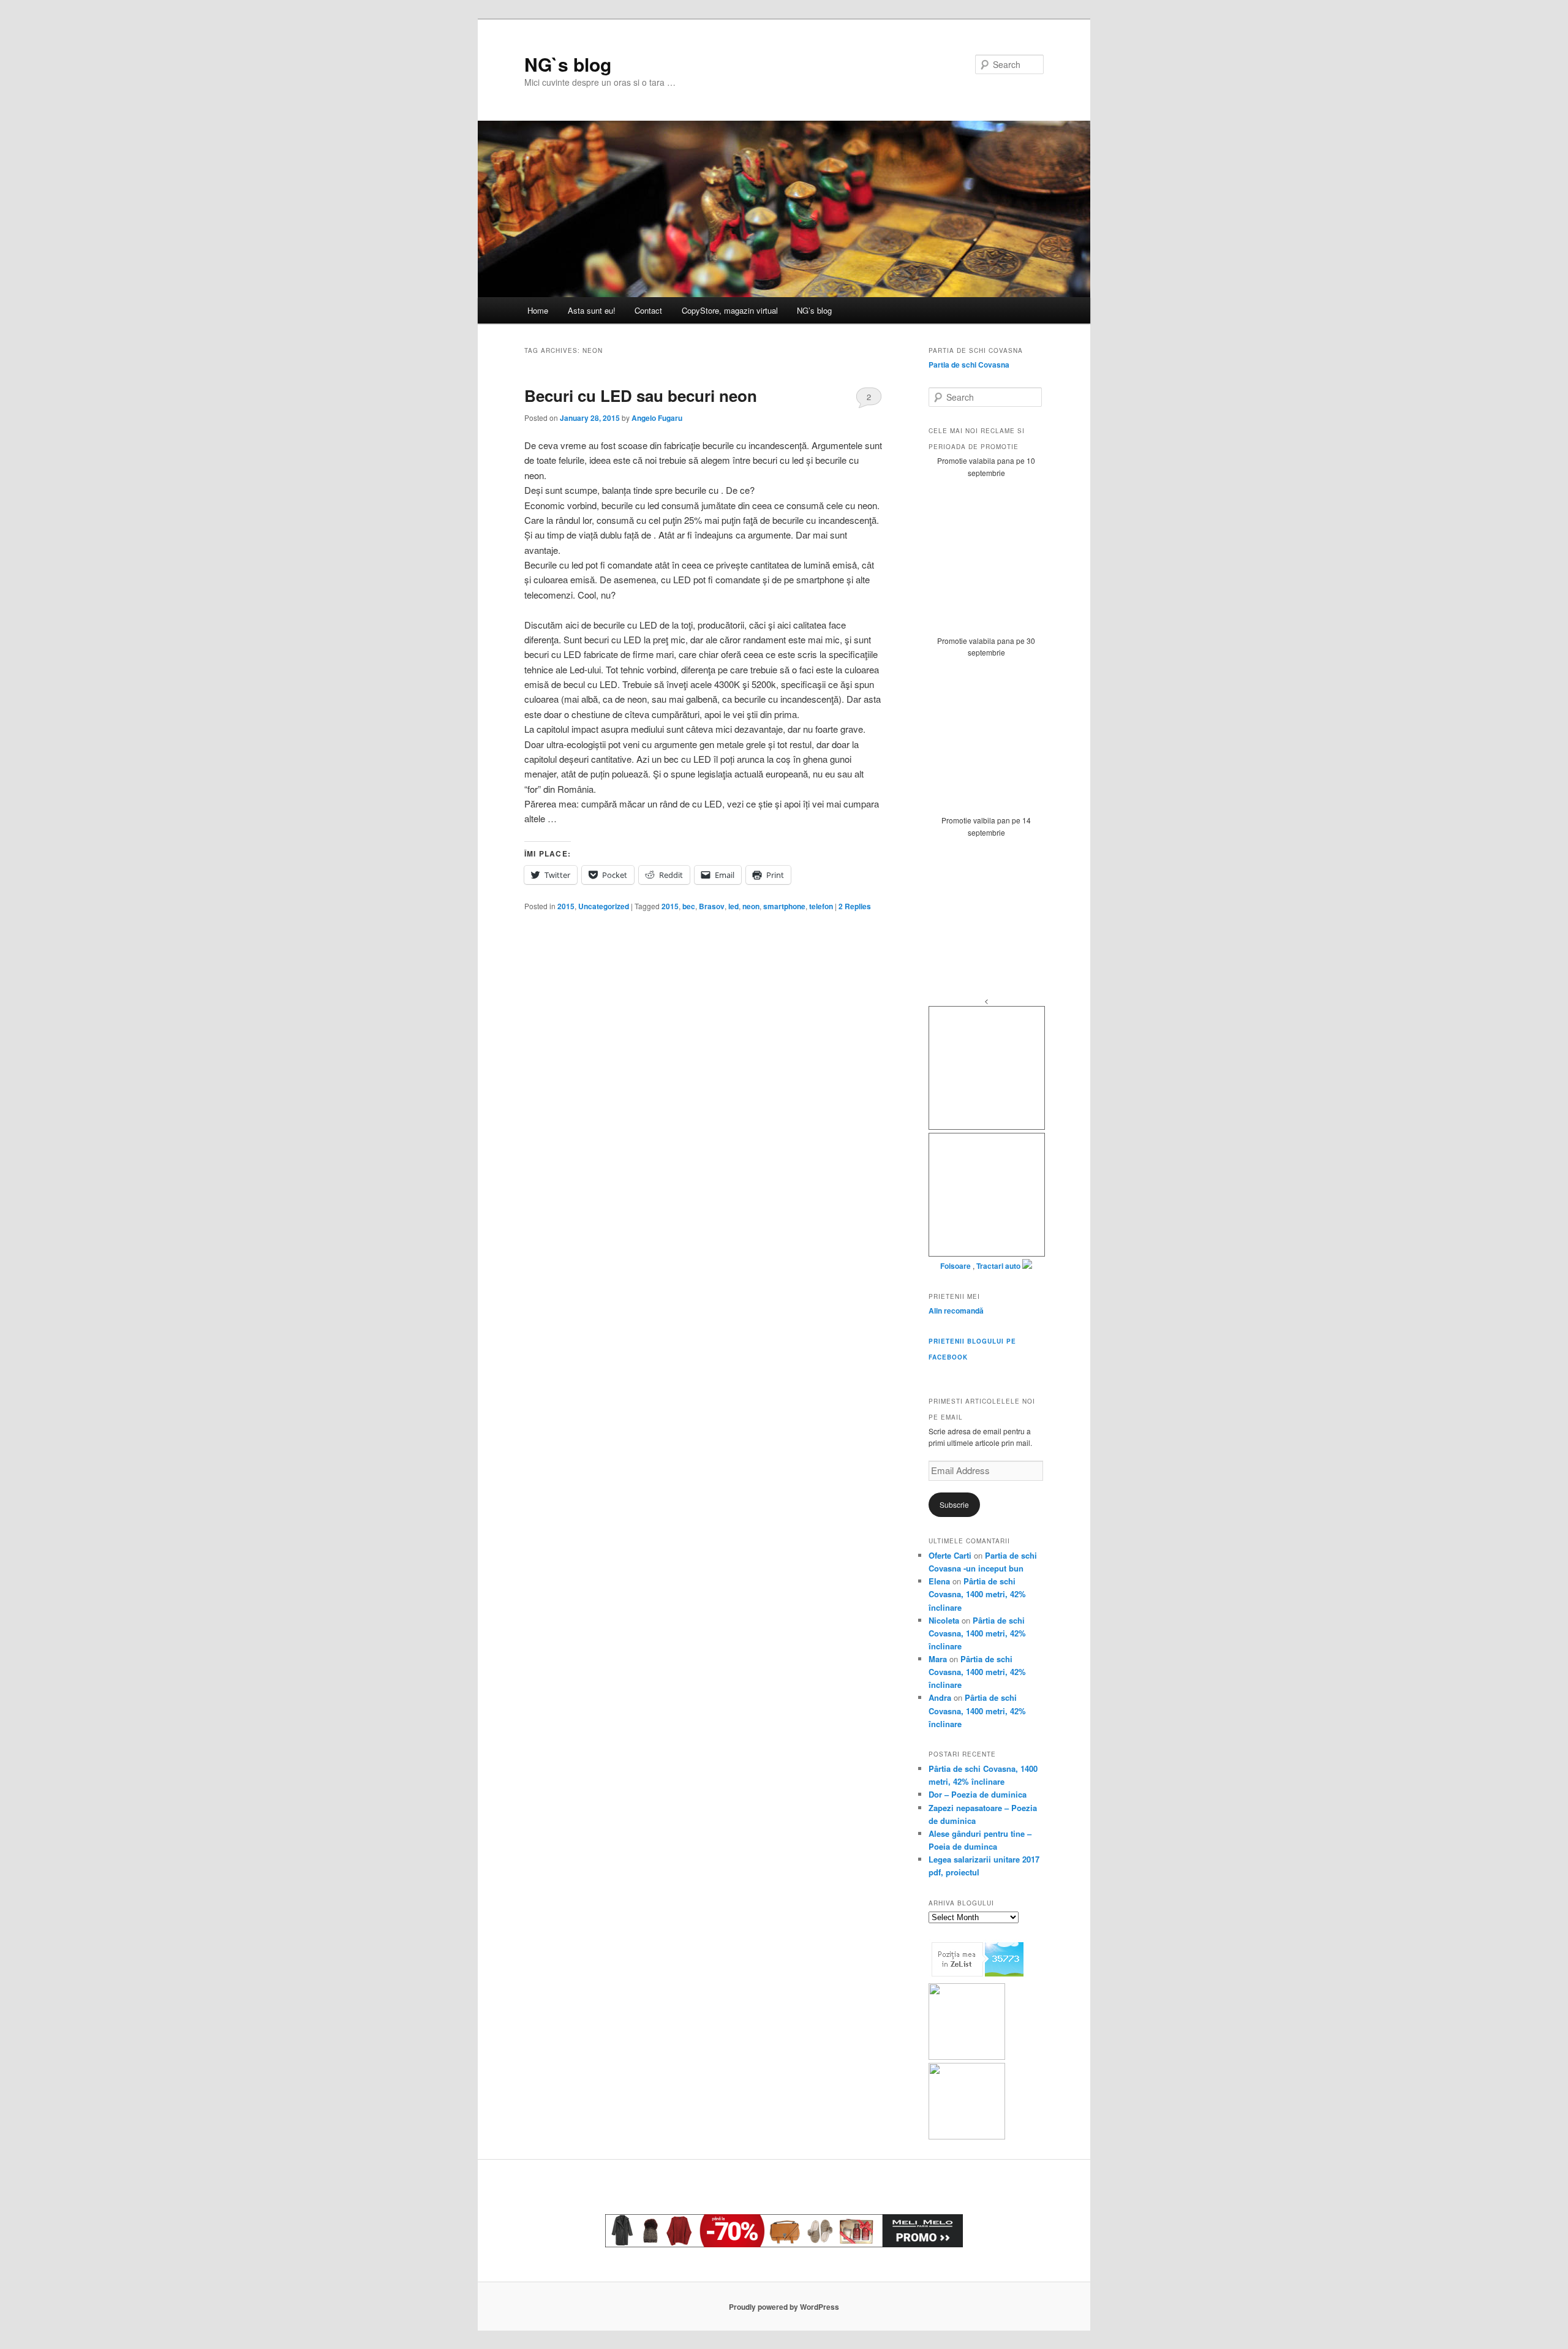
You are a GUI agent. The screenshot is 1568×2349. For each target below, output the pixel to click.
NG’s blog (814, 310)
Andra (940, 1697)
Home (538, 310)
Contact (648, 310)
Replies (855, 906)
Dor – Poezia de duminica (978, 1794)
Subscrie (954, 1504)
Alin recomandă (956, 1311)
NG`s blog (568, 64)
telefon (821, 906)
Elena (939, 1581)
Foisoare (956, 1266)
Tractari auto (998, 1266)
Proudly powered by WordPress (784, 2307)
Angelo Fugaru (657, 418)
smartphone (784, 906)
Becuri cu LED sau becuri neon (641, 395)
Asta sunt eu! (592, 310)
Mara (938, 1659)
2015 (566, 906)
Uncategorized (604, 906)
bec (689, 906)
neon (751, 906)
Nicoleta (944, 1620)
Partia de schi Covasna (969, 365)
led (733, 906)
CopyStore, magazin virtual (730, 310)
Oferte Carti (950, 1555)
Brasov (712, 906)
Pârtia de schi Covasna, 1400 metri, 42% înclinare (977, 1594)
